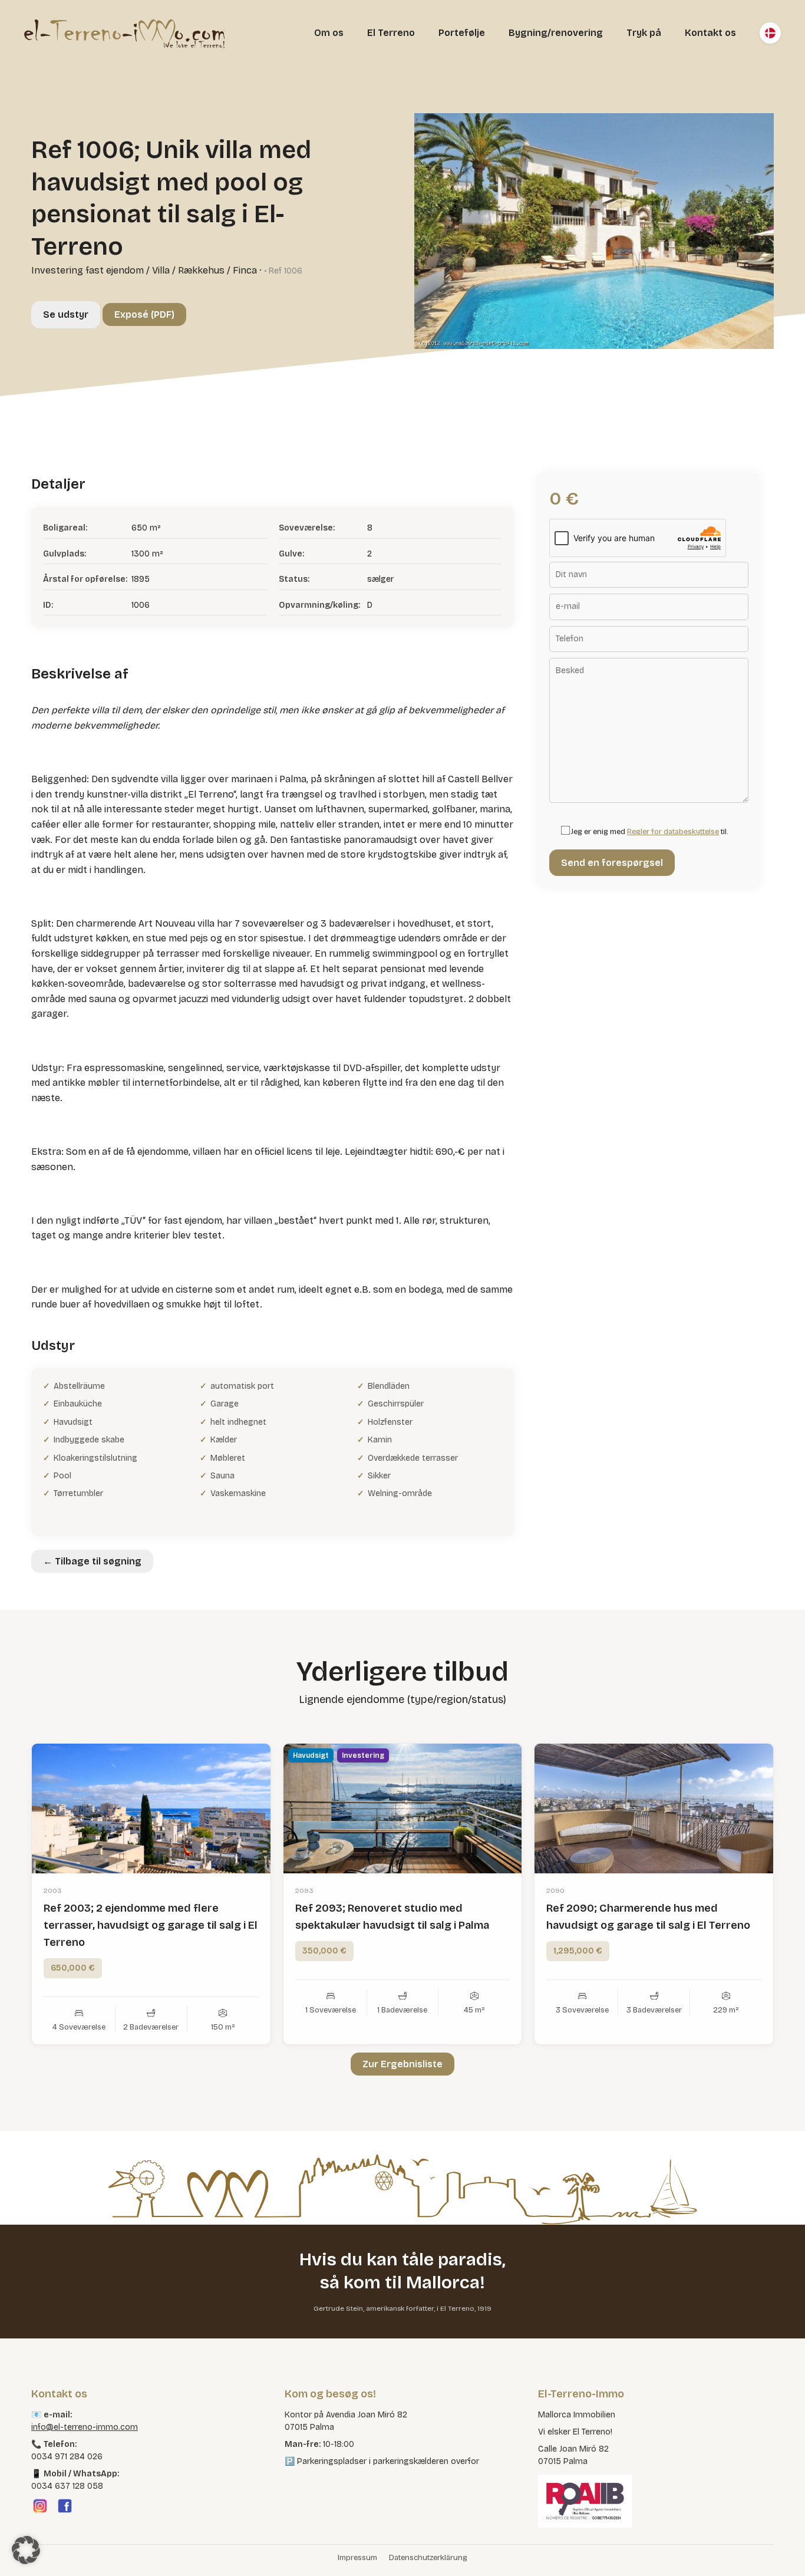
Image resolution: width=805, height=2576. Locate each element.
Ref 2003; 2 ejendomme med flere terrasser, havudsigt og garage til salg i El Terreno (151, 1925)
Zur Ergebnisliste (402, 2064)
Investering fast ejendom (88, 270)
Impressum (357, 2558)
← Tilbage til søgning (92, 1561)
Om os (329, 33)
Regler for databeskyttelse (673, 832)
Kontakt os (710, 33)
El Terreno (391, 33)
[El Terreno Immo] (124, 33)
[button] (26, 2550)
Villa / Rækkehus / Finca (204, 270)
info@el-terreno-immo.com (85, 2427)
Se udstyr (66, 314)
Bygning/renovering (556, 33)
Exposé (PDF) (144, 314)
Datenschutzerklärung (428, 2558)
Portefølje (462, 33)
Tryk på (644, 33)
